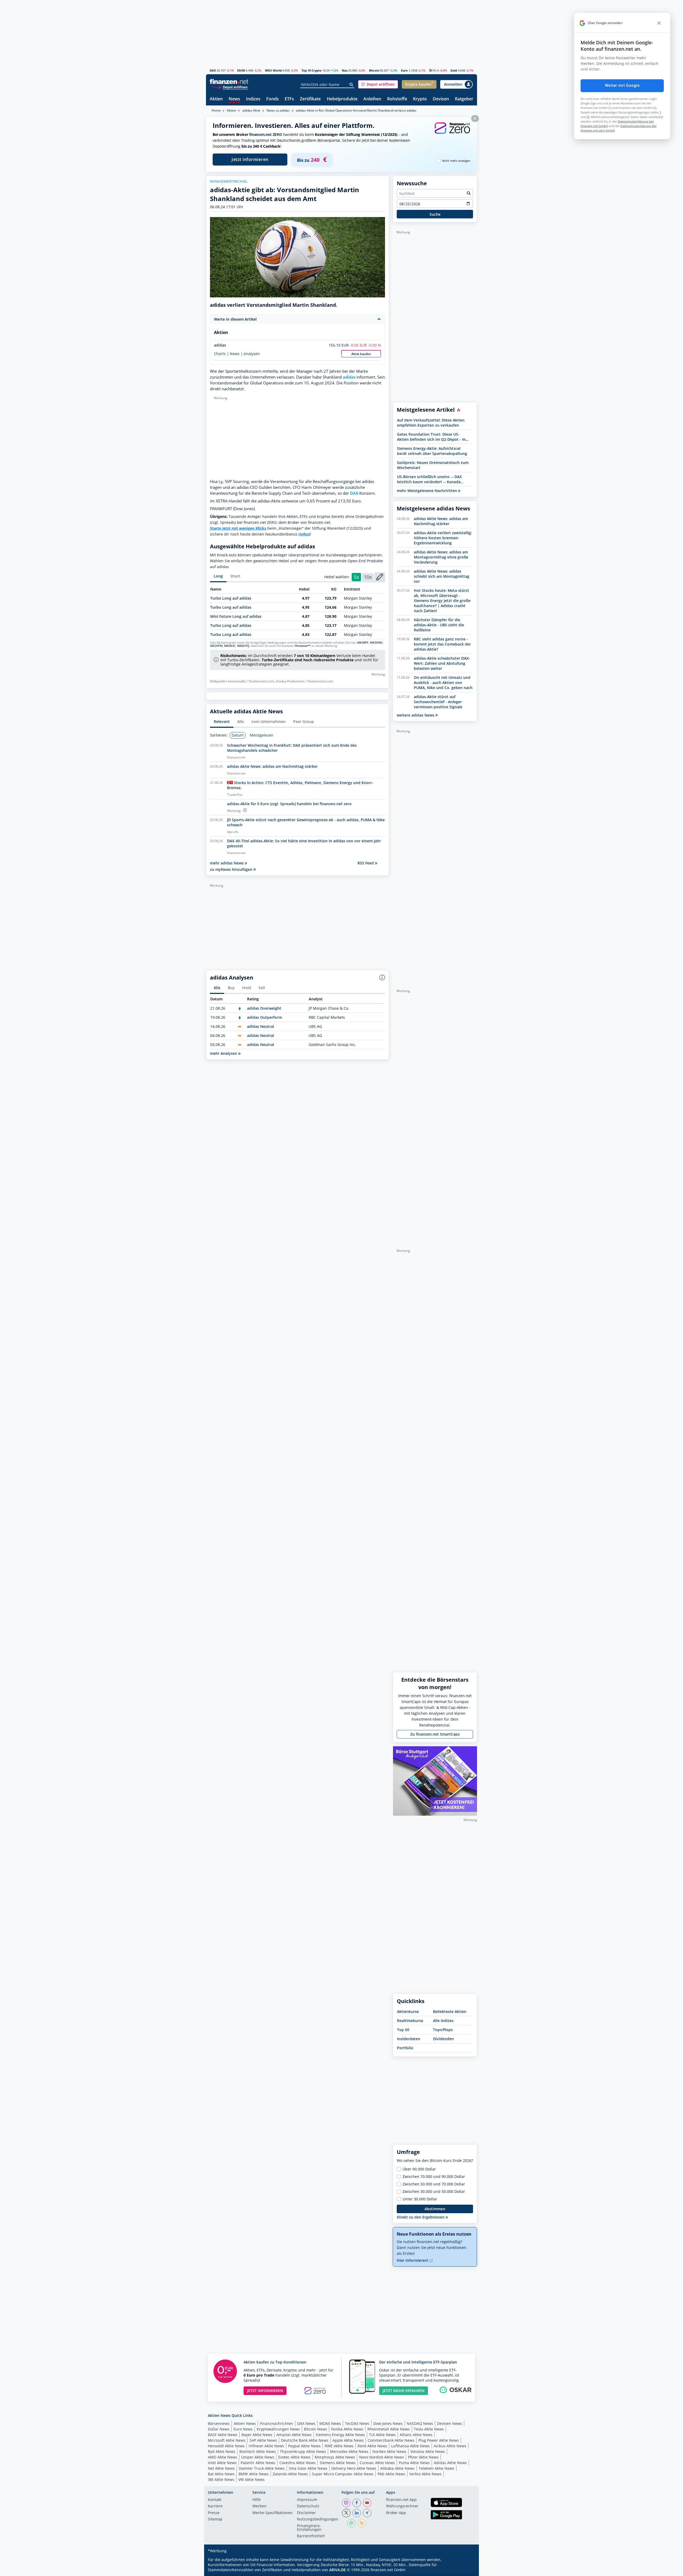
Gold (454, 70)
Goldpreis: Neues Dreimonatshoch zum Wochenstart (433, 465)
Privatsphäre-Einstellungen (309, 2528)
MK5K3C (230, 646)
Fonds (273, 99)
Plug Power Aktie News (439, 2440)
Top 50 (403, 2030)
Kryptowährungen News (278, 2429)
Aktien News (245, 2423)
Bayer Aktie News (257, 2435)
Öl (431, 70)
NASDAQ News (420, 2423)
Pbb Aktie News (391, 2474)
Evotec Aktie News (294, 2457)
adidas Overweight (264, 1008)
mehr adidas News (227, 863)
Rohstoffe (397, 99)
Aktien (216, 99)
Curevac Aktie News (377, 2463)
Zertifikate (310, 99)
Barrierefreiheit (311, 2536)
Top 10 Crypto (311, 70)
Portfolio (405, 2048)
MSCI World (273, 70)
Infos (304, 534)
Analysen (252, 354)
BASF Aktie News (223, 2435)
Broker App (396, 2513)
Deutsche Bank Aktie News (305, 2440)
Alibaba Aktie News (397, 2468)
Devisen (441, 99)
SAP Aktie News (263, 2440)
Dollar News (219, 2429)
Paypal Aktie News (304, 2446)
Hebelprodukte (342, 99)
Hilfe (257, 2500)
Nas (345, 70)
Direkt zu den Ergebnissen (421, 2217)
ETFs (289, 99)
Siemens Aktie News (338, 2463)
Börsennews (219, 2423)
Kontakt (215, 2500)
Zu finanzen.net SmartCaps (435, 1734)
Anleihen (372, 99)
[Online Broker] (230, 87)
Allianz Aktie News (416, 2435)
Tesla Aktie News (429, 2429)
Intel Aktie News (222, 2463)
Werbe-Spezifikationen (273, 2513)
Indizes (253, 99)
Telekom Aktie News (436, 2468)
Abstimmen (435, 2209)
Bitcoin (374, 70)
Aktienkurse (408, 2011)
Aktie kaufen (361, 354)
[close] (659, 23)
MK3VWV (376, 643)
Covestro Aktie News (297, 2463)
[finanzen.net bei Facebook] (357, 2503)
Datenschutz (308, 2506)
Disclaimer (306, 2513)
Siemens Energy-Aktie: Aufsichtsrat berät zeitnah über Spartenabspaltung (432, 451)
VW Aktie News (251, 2479)
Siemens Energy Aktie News (340, 2435)
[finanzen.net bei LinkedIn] (357, 2513)
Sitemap (215, 2519)
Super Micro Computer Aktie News (343, 2474)
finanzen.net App (401, 2500)
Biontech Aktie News (258, 2451)
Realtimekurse (410, 2021)
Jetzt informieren (250, 159)
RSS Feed (366, 863)
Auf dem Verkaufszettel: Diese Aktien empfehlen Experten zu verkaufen (431, 423)
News (234, 99)
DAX (213, 70)
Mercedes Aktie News (349, 2451)
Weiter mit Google (622, 85)
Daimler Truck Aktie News (262, 2468)
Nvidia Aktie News (347, 2429)
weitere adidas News (416, 715)
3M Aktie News (221, 2479)
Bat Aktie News (221, 2474)
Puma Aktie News (414, 2463)
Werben (259, 2506)
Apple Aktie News (348, 2440)
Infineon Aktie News (266, 2446)
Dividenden (443, 2039)
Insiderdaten (409, 2039)
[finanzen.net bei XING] (367, 2513)
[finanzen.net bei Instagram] (346, 2503)
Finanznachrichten (277, 2423)
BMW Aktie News (254, 2474)
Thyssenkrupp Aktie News (303, 2451)
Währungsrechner (402, 2506)
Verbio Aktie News (425, 2474)
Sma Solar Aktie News (308, 2468)
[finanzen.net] (229, 82)
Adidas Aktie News (450, 2463)
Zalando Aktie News (290, 2474)
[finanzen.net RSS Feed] (362, 2523)
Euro (404, 70)
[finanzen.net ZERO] (452, 133)
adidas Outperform (265, 1017)
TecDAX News (357, 2423)
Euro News (243, 2429)
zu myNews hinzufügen (232, 869)
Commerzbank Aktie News (391, 2440)
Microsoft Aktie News (227, 2440)
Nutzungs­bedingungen (318, 2519)
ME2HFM (216, 646)
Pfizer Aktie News (423, 2457)
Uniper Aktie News (258, 2457)
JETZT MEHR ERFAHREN (404, 2391)
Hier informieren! (413, 2260)
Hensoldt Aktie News (226, 2446)
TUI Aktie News (382, 2435)
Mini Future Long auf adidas (236, 616)
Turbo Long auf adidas (231, 598)
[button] (378, 84)
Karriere (215, 2506)
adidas (220, 345)
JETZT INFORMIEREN (265, 2391)
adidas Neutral (261, 1026)
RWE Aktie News (339, 2446)
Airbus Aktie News (450, 2446)
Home (216, 110)
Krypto (420, 99)
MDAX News (330, 2423)
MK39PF (363, 643)
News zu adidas (278, 110)
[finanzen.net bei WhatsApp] (351, 2523)
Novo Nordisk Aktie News (382, 2457)
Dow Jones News (388, 2423)
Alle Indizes (443, 2021)
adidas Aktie (251, 110)
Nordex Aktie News (389, 2451)
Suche (435, 214)
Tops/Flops (443, 2030)
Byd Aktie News (222, 2451)
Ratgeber (464, 99)
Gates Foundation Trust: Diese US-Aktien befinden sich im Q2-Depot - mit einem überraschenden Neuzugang (433, 437)
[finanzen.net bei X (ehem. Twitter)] (346, 2513)
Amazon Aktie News (294, 2435)
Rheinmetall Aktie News (389, 2429)
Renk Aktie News (372, 2446)
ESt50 (241, 70)
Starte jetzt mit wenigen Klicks (238, 528)
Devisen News (450, 2423)
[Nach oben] (466, 2570)
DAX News (306, 2423)
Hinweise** (303, 646)
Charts (220, 354)
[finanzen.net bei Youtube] (367, 2503)
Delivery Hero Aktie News (354, 2468)
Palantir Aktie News (258, 2463)
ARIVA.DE (337, 2570)
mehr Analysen (224, 1053)
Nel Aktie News (221, 2468)
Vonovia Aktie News (428, 2451)
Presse (214, 2513)
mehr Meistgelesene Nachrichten (427, 491)
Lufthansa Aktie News (410, 2446)
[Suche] (352, 85)
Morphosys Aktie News (335, 2457)
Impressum (307, 2500)
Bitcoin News (315, 2429)
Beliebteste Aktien (450, 2011)
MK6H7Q (243, 646)
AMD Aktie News (223, 2457)
